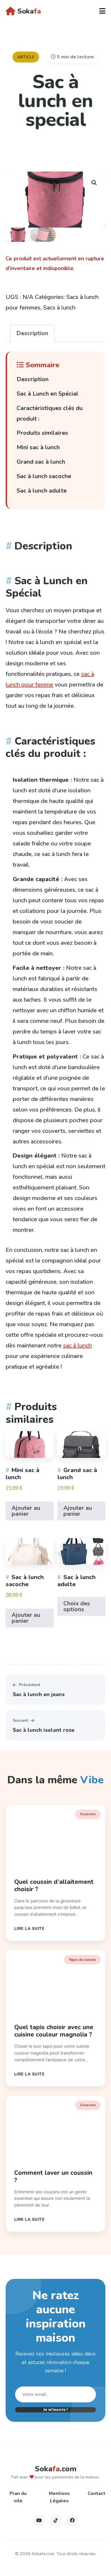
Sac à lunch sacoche (44, 476)
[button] (94, 183)
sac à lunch (77, 1345)
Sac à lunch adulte (42, 491)
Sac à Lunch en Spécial (48, 394)
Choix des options (77, 1606)
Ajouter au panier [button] (26, 1511)
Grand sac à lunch (41, 462)
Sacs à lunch (59, 308)
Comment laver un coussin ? (53, 2176)
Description (33, 379)
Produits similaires (42, 433)
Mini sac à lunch (38, 447)
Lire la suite (29, 1929)
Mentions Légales (59, 2497)
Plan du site (18, 2497)
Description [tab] (32, 333)
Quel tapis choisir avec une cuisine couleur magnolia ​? (54, 2031)
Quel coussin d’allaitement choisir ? (54, 1885)
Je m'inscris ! (55, 2410)
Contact (96, 2493)
